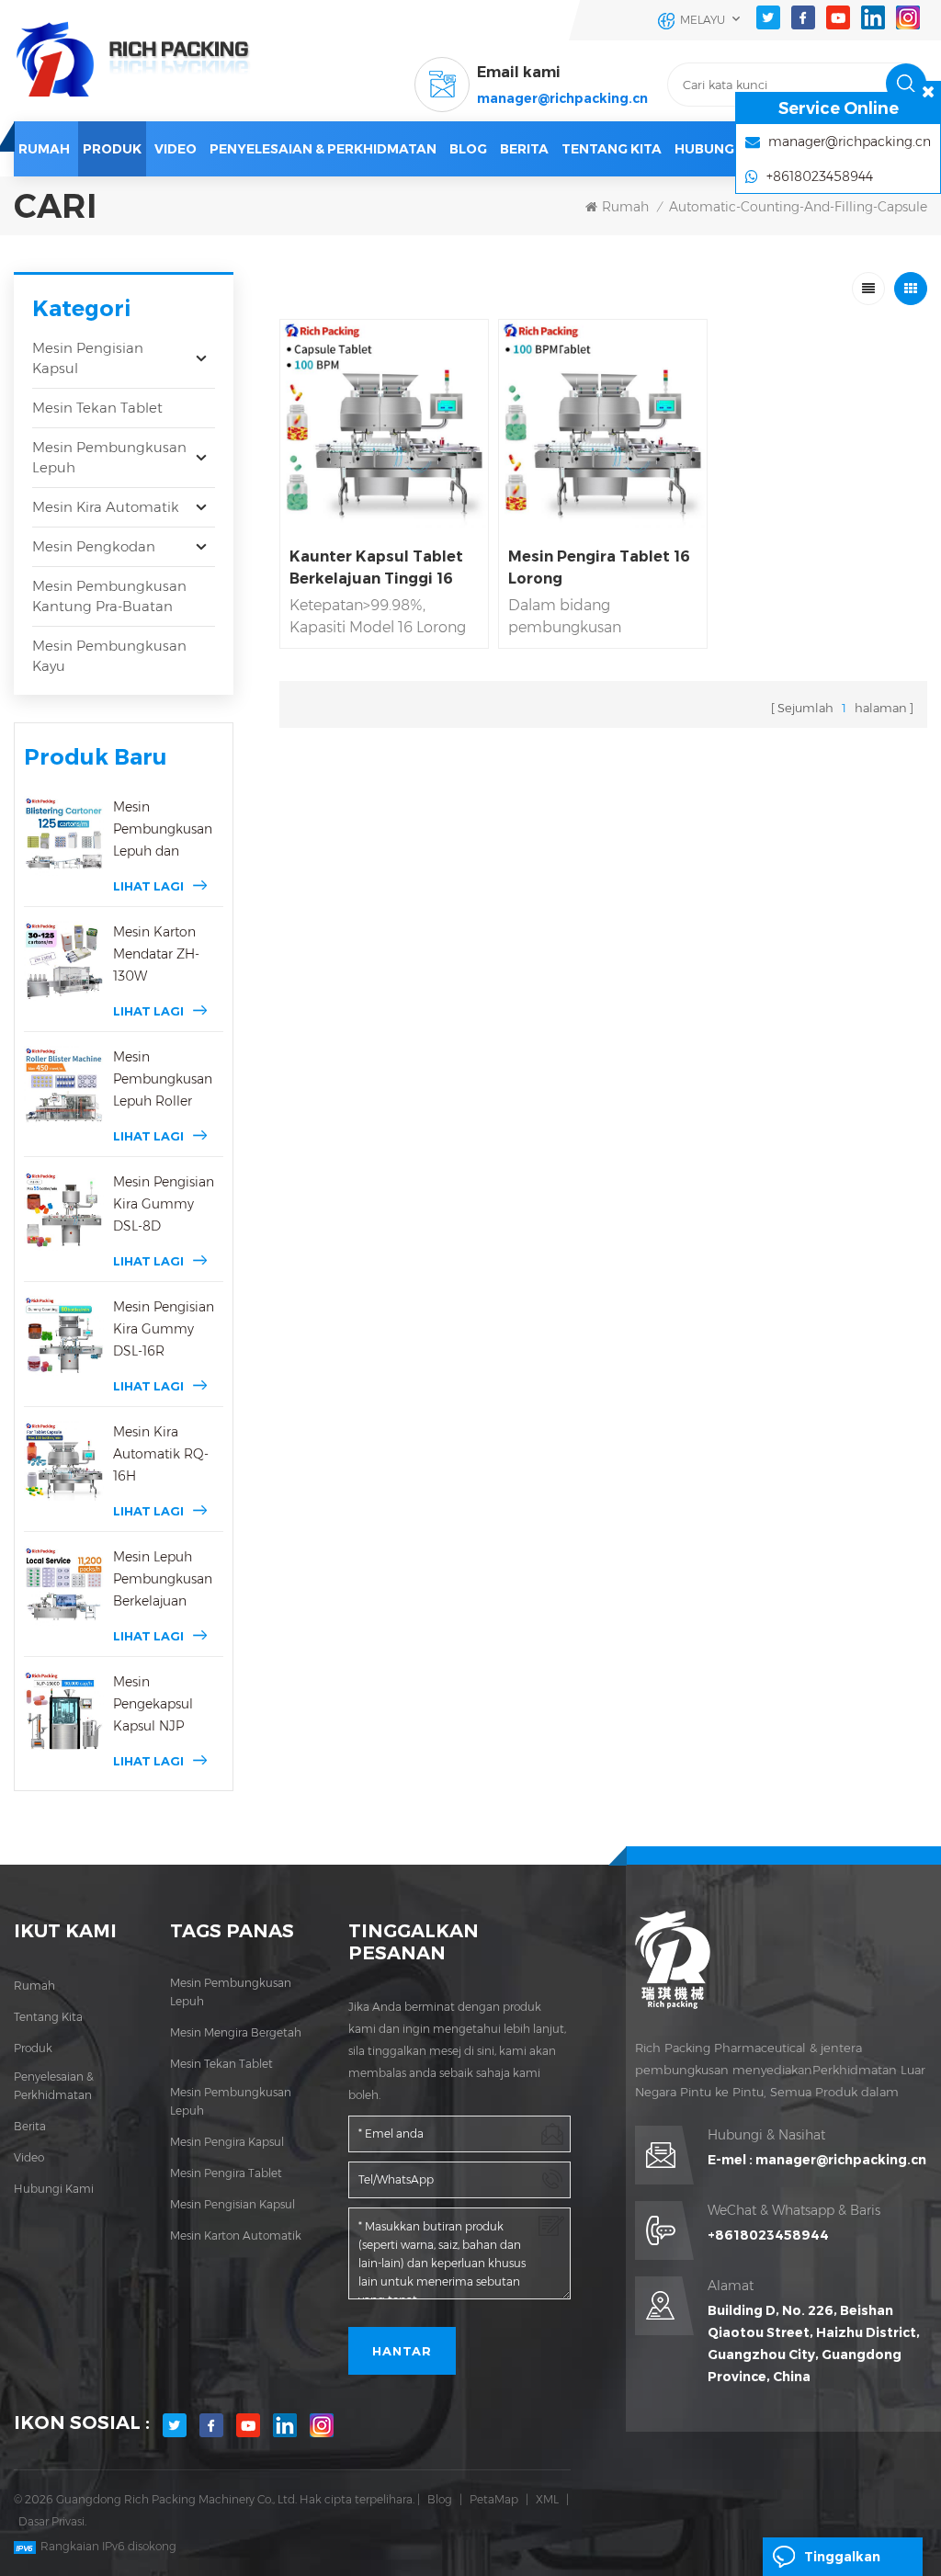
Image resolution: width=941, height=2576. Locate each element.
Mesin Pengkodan (94, 546)
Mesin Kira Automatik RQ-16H (161, 1454)
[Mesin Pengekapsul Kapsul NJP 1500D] (64, 1711)
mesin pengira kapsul (227, 2142)
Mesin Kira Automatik (106, 507)
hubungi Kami (725, 149)
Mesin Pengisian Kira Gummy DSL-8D (164, 1204)
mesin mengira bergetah (236, 2032)
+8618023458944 (768, 2235)
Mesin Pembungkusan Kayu (109, 656)
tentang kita (48, 2017)
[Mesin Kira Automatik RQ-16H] (64, 1461)
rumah (34, 1986)
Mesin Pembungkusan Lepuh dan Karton (163, 830)
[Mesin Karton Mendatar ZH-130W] (64, 961)
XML (547, 2499)
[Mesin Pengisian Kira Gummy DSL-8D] (64, 1211)
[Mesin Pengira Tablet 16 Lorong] (603, 424)
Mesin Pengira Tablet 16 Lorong (599, 567)
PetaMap (494, 2499)
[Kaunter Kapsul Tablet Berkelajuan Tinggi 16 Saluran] (384, 424)
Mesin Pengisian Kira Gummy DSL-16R (164, 1329)
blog (468, 149)
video (176, 149)
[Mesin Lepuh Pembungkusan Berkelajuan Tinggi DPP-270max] (64, 1586)
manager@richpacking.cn (562, 98)
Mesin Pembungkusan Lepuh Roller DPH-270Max (163, 1080)
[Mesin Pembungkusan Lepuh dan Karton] (64, 836)
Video (29, 2157)
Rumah (44, 149)
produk (33, 2048)
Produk (112, 149)
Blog (440, 2499)
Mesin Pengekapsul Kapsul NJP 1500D (153, 1705)
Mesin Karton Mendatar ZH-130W (156, 954)
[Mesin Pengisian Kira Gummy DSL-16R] (64, 1336)
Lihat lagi (148, 886)
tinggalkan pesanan (842, 2562)
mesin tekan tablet (221, 2064)
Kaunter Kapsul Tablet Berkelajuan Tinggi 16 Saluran (376, 569)
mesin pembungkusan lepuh (231, 1992)
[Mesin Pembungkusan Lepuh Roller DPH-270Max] (64, 1086)
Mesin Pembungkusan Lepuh (109, 457)
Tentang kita (612, 149)
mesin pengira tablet (226, 2173)
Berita (30, 2126)
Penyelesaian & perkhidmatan (323, 149)
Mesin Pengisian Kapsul (88, 358)
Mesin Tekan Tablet (97, 408)
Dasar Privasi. (52, 2521)
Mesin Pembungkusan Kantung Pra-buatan (109, 596)
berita (524, 149)
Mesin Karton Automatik (236, 2236)
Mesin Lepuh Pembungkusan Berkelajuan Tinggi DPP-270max (163, 1580)
